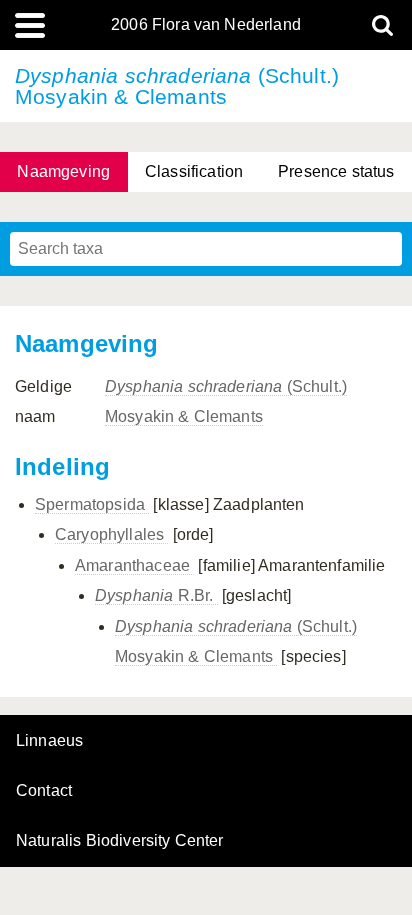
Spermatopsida (92, 504)
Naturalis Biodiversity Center (120, 841)
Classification (194, 171)
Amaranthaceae (134, 565)
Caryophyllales (111, 534)
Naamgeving (63, 171)
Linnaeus (49, 741)
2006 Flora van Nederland (206, 25)
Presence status (336, 171)
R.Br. (156, 595)
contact (44, 790)
